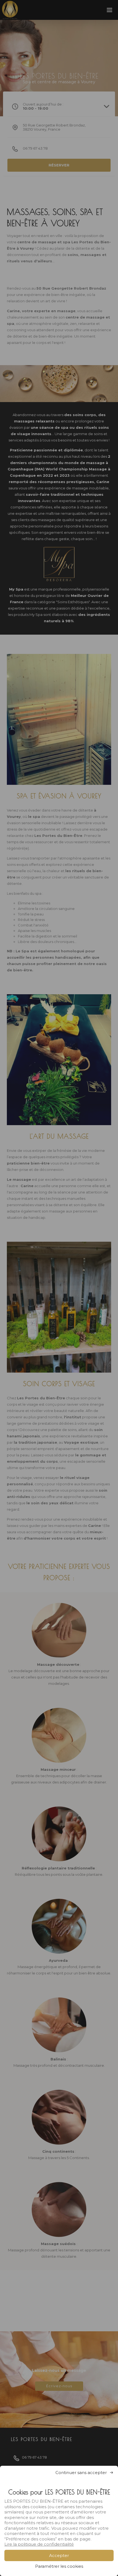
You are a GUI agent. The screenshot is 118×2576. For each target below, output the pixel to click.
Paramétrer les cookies (59, 2566)
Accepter (59, 2555)
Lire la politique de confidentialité (39, 2544)
